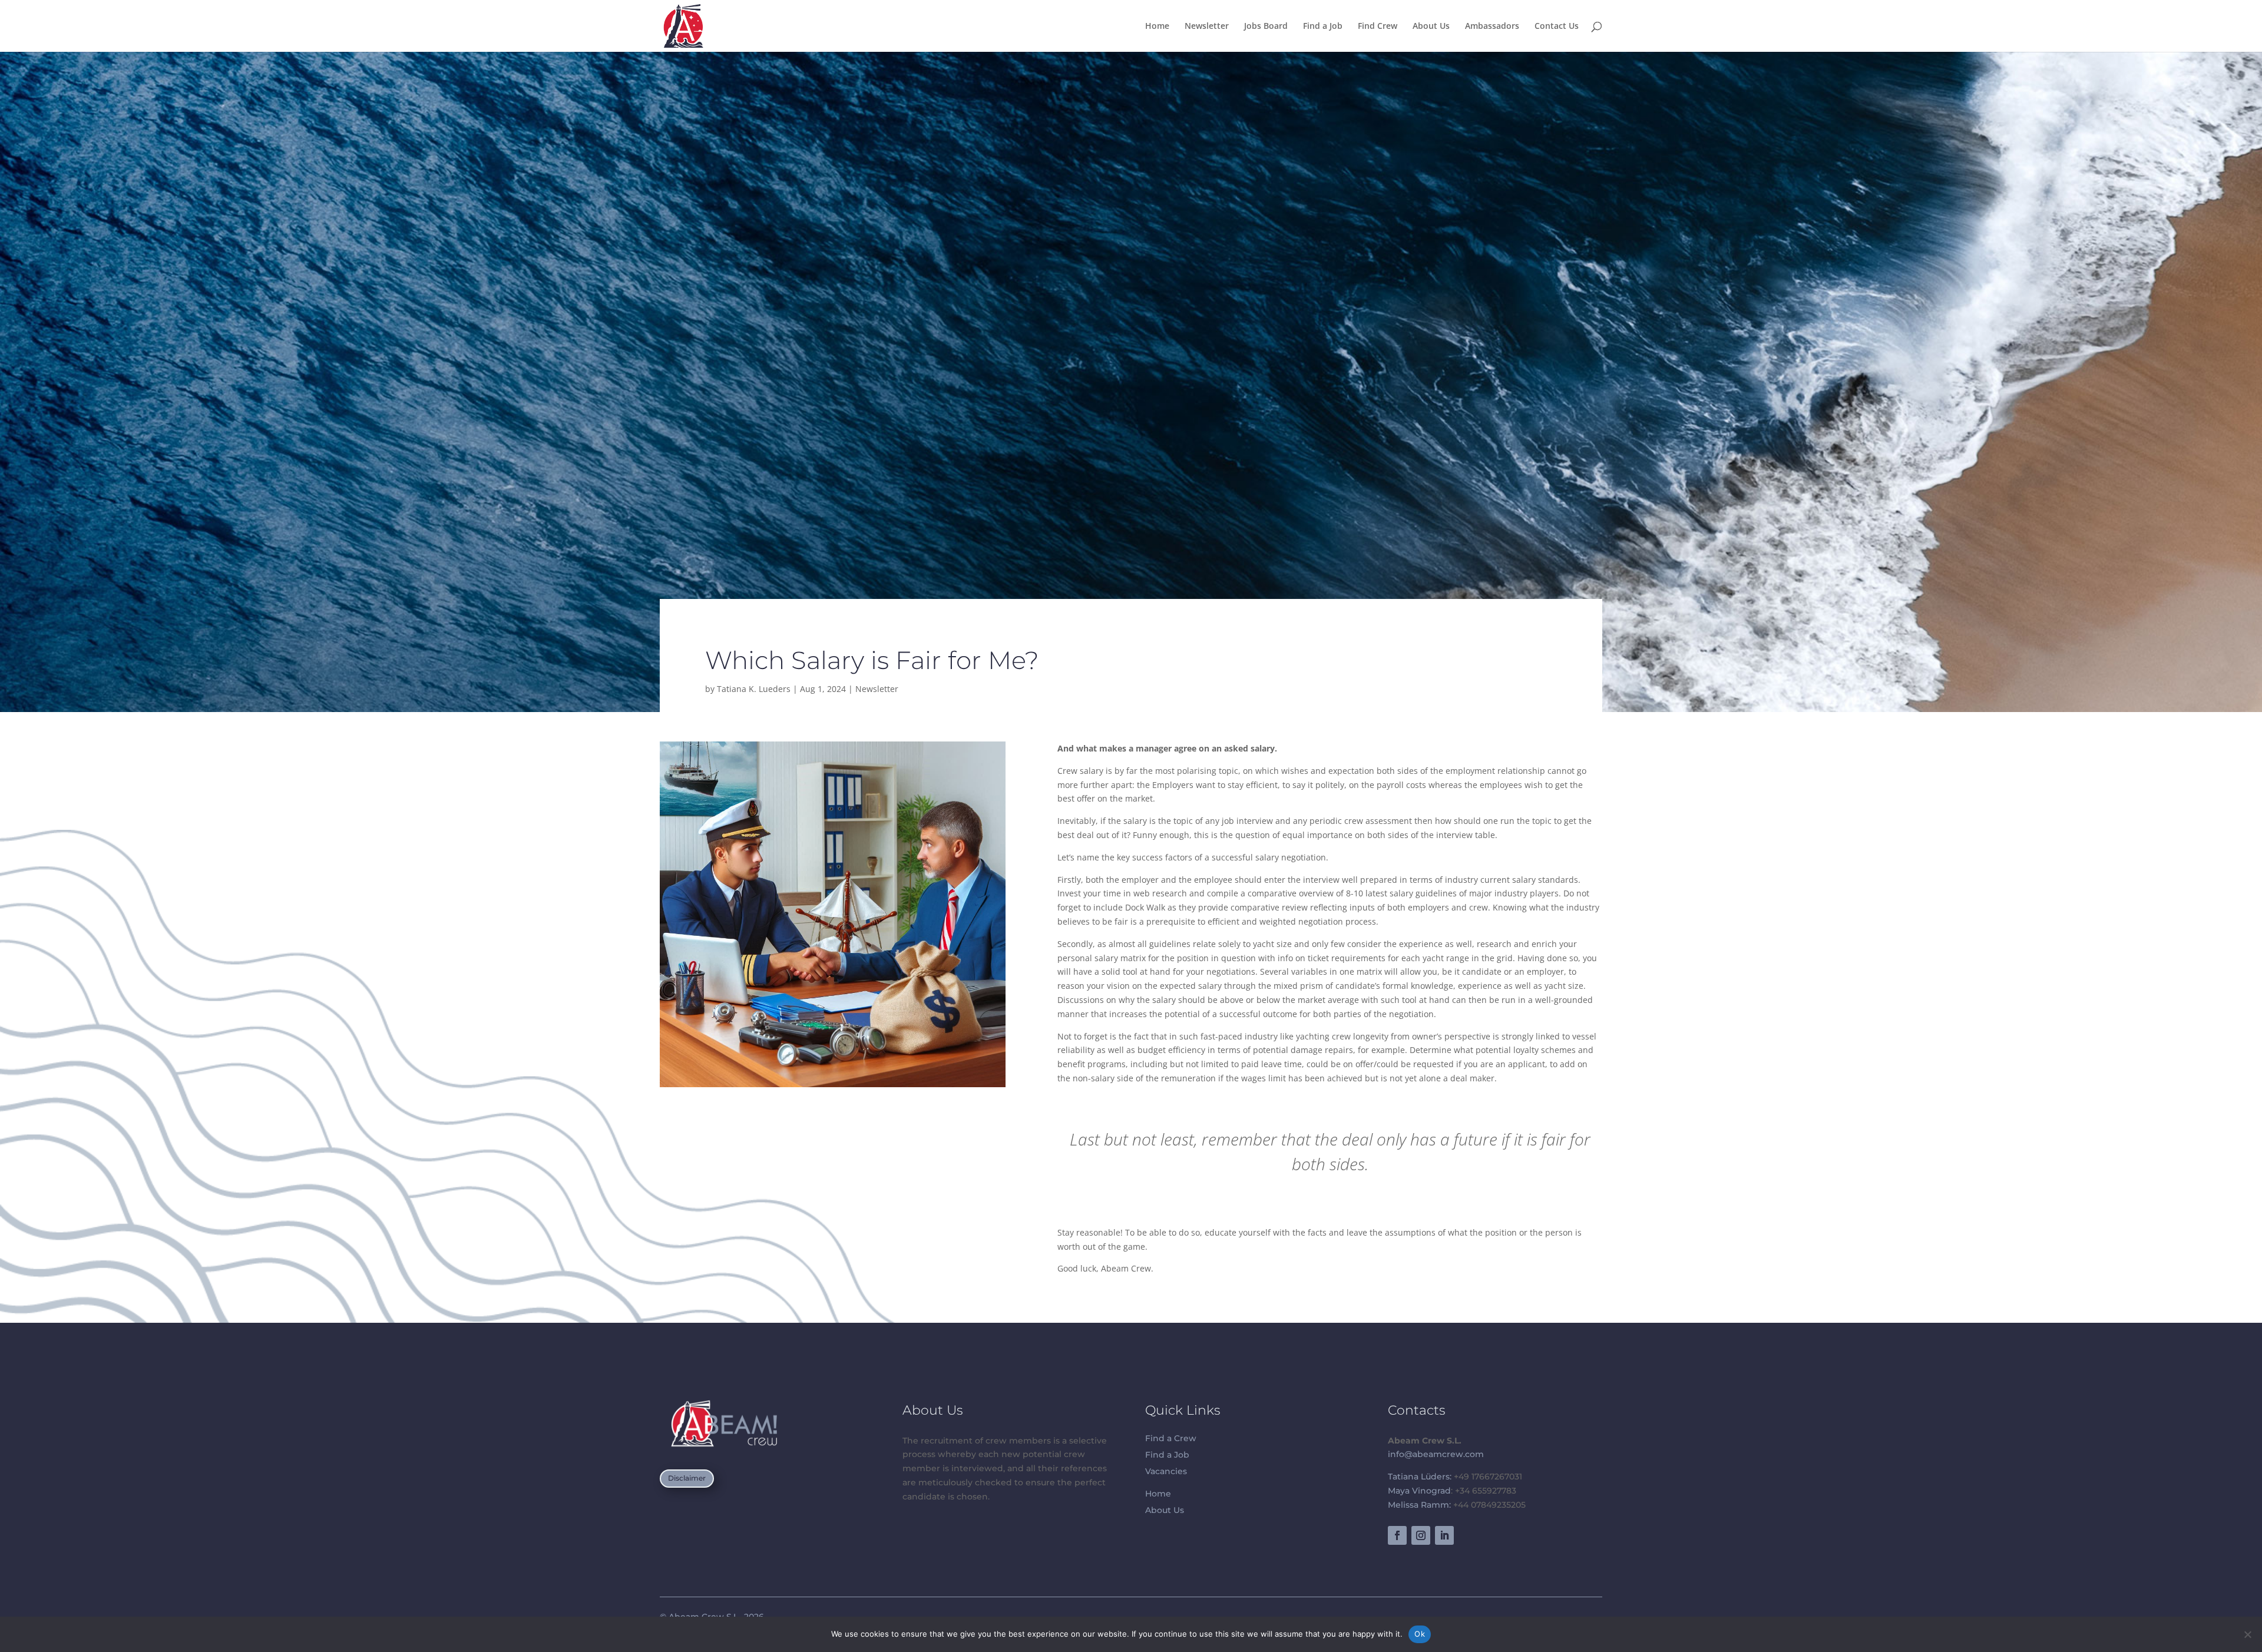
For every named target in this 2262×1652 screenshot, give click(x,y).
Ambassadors (1492, 27)
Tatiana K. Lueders (754, 689)
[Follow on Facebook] (1397, 1535)
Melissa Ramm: (1419, 1505)
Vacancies (1166, 1471)
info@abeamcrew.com (1436, 1454)
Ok (1420, 1634)
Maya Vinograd (1419, 1491)
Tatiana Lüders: (1420, 1476)
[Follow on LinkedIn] (1444, 1535)
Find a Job (1323, 27)
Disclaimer (687, 1478)
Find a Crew (1171, 1438)
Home (1157, 27)
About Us (1431, 27)
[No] (2247, 1634)
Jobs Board (1266, 27)
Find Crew (1378, 27)
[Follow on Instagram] (1421, 1535)
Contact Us (1557, 27)
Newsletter (1207, 27)
